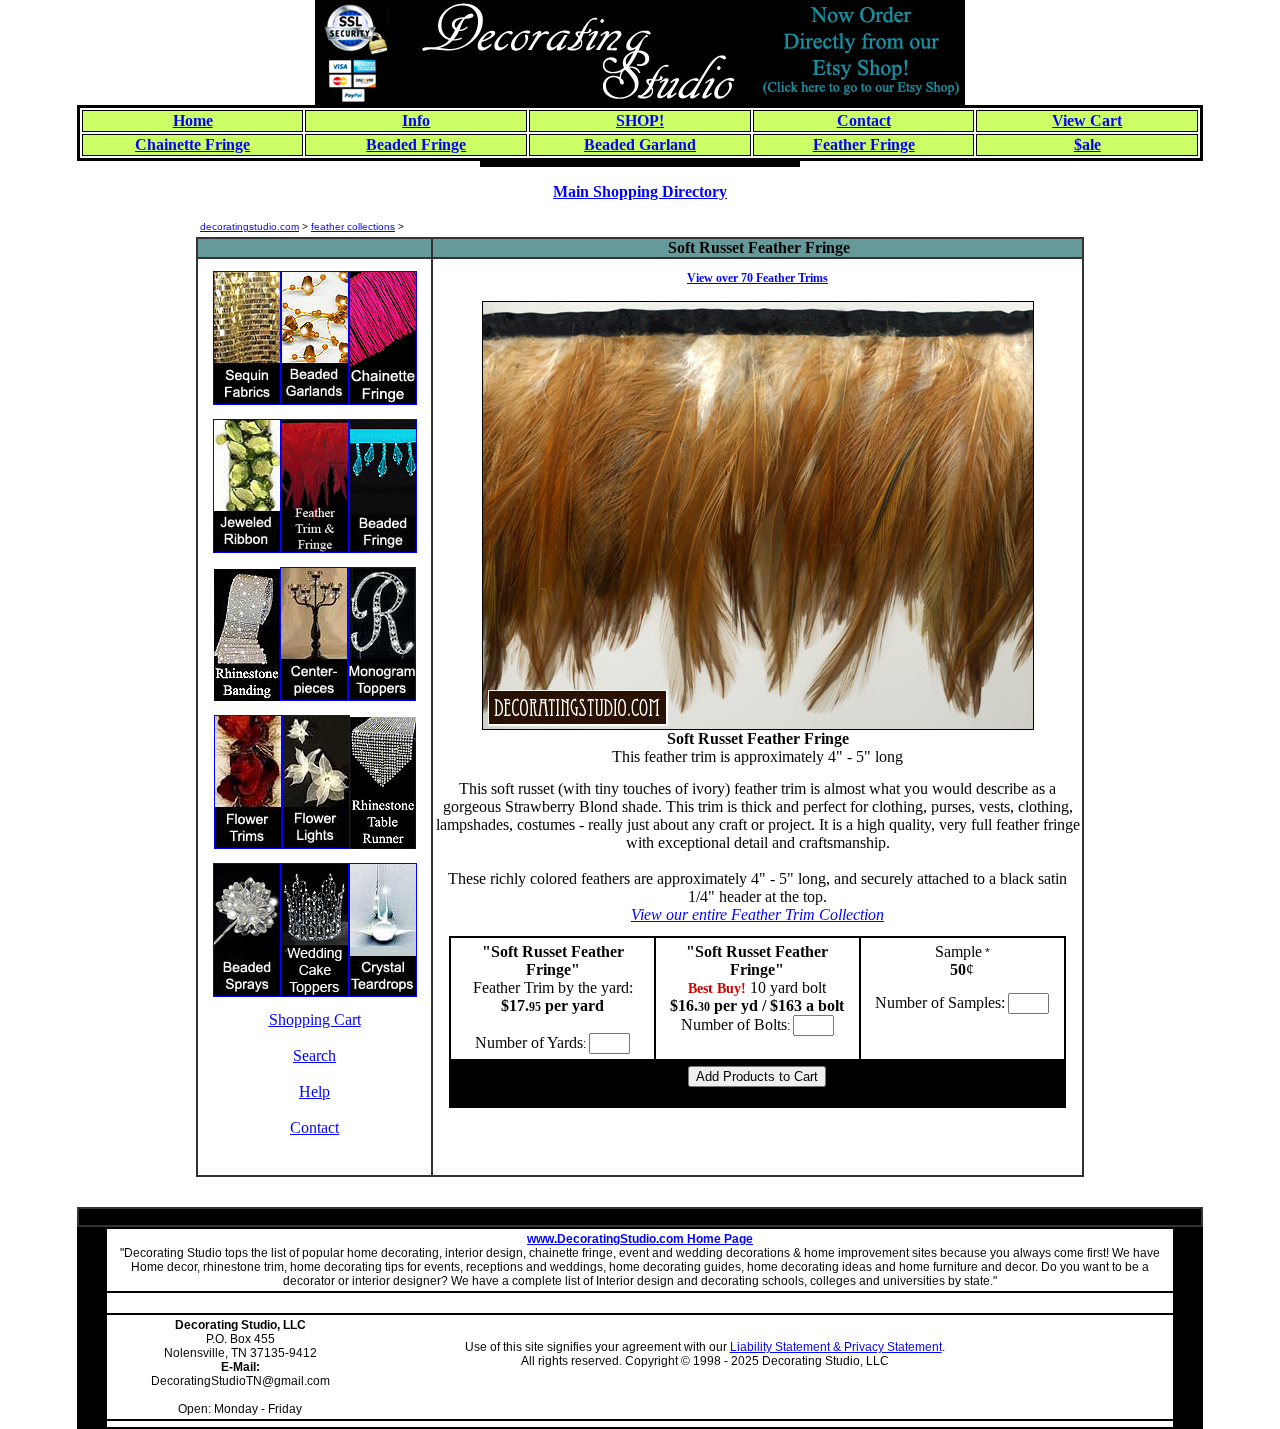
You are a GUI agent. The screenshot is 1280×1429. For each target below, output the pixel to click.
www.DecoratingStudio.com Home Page (640, 1239)
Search (314, 1055)
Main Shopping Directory (640, 191)
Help (314, 1091)
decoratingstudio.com (249, 226)
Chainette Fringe (192, 144)
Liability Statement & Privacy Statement (836, 1347)
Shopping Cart (315, 1019)
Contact (314, 1127)
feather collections (353, 226)
